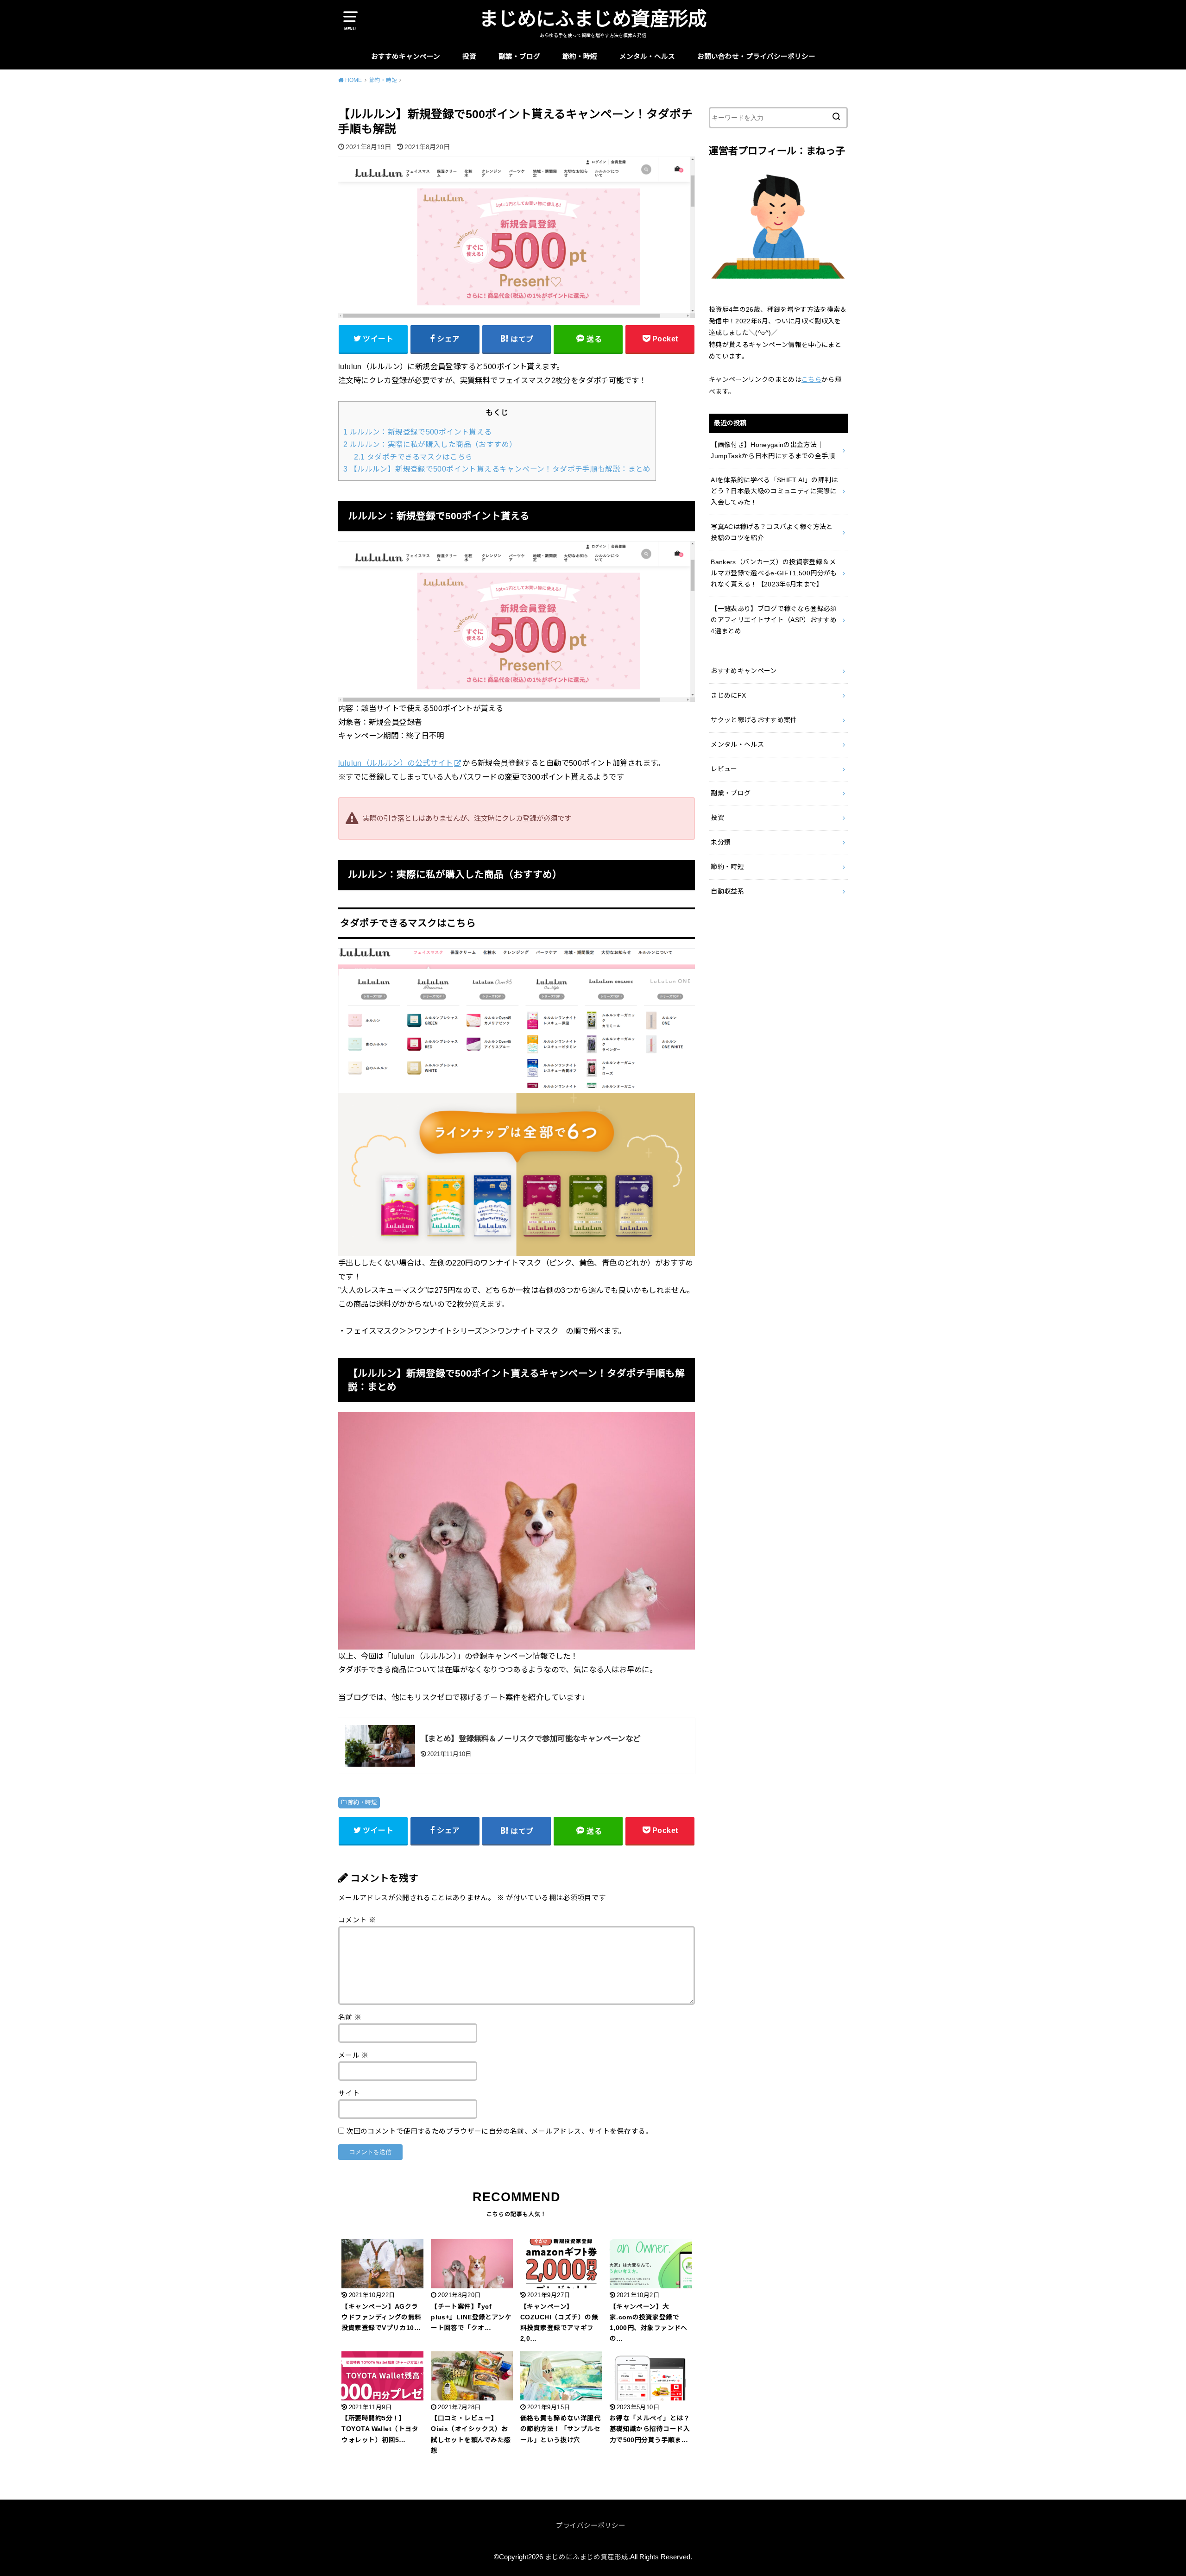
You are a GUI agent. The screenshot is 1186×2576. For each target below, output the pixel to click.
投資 (469, 57)
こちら (811, 379)
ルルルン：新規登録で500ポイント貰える (418, 432)
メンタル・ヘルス (647, 57)
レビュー (724, 769)
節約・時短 (580, 57)
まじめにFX (728, 695)
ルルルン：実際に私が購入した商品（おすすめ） (430, 444)
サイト (349, 2093)
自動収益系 (727, 891)
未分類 (721, 842)
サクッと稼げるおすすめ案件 (754, 720)
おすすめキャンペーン (406, 57)
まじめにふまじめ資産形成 (593, 19)
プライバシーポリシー (591, 2526)
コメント (357, 1920)
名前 (350, 2017)
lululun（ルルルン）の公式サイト (396, 763)
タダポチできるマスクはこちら (413, 457)
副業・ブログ (519, 57)
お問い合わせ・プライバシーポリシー (756, 57)
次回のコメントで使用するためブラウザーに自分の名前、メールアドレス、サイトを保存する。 (499, 2131)
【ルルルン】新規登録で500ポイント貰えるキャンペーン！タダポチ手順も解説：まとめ (497, 469)
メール (353, 2055)
